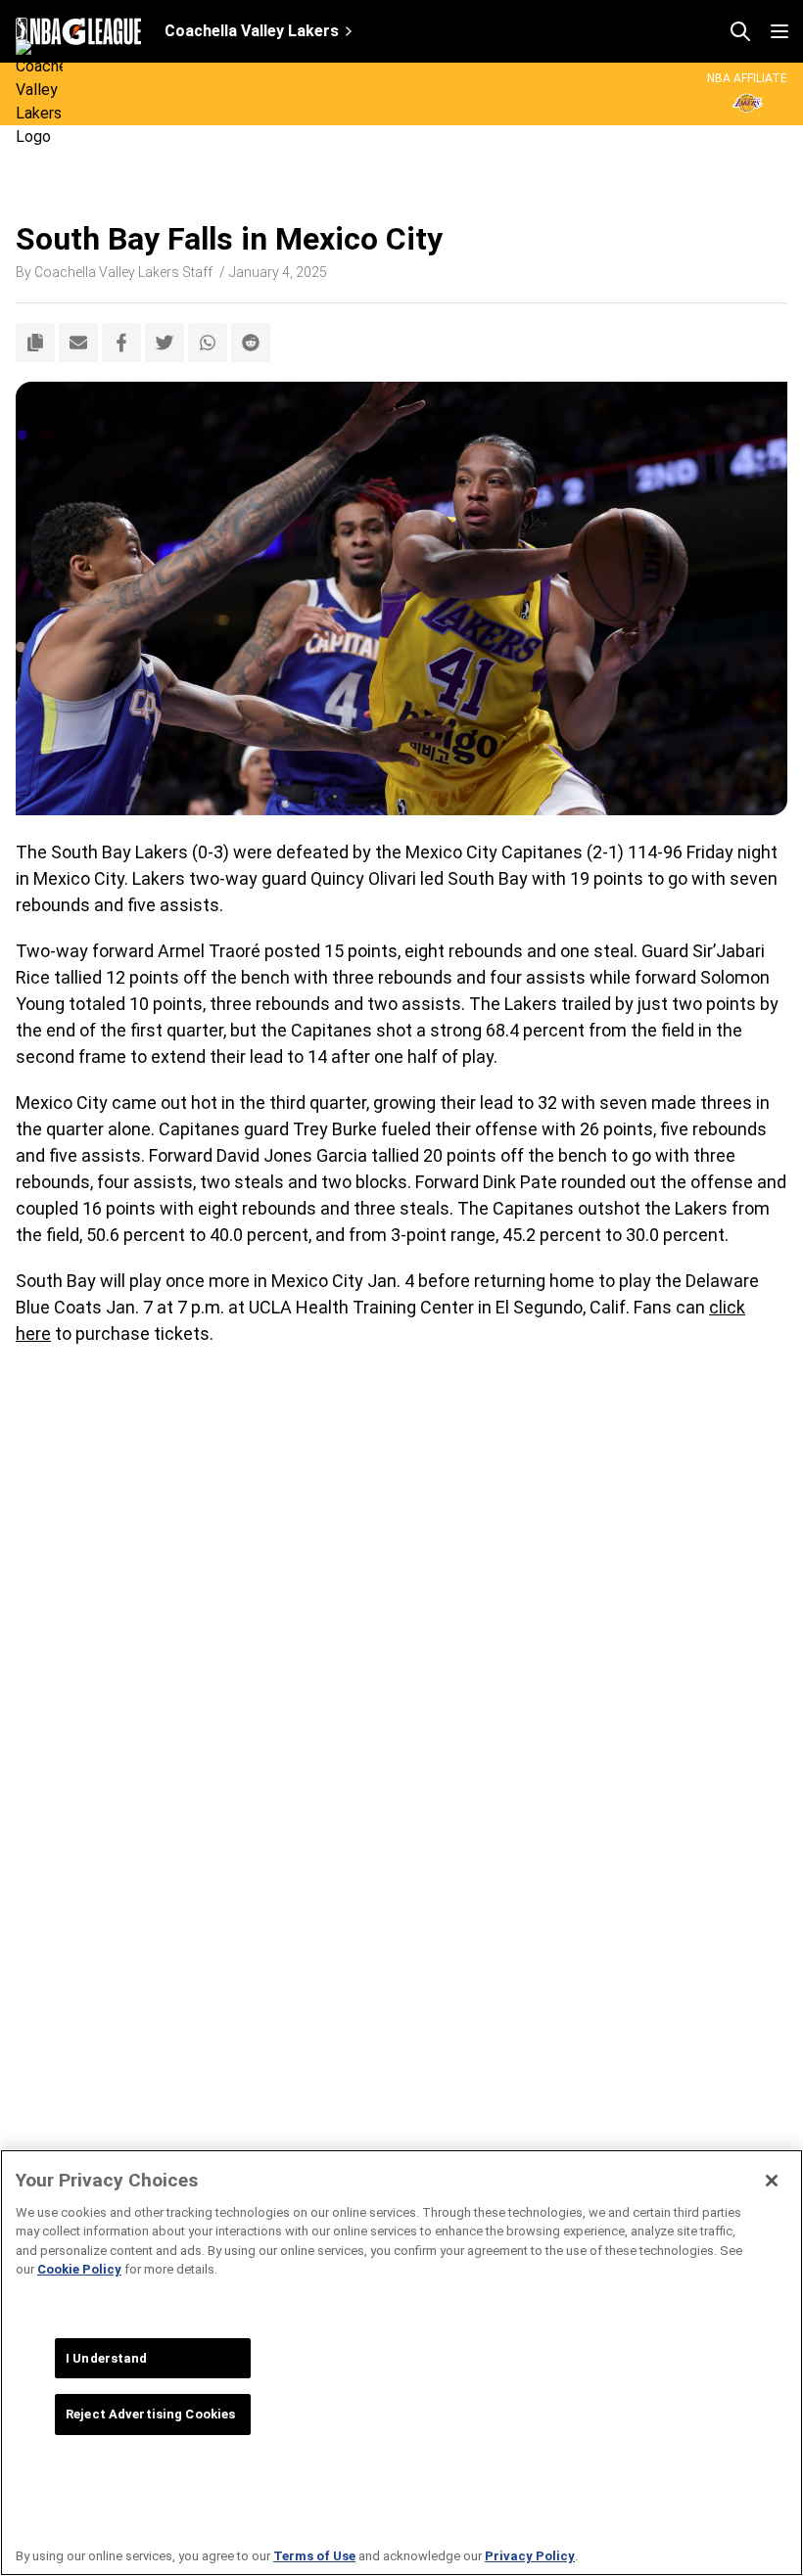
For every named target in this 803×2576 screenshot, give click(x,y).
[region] (401, 2363)
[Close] (772, 2181)
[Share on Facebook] (121, 343)
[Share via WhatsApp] (208, 343)
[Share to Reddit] (251, 343)
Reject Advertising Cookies (150, 2414)
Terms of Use (314, 2556)
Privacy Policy (530, 2556)
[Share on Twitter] (165, 343)
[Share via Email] (78, 343)
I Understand (107, 2358)
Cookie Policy (79, 2269)
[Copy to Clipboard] (35, 343)
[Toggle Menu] (779, 31)
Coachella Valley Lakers (252, 31)
